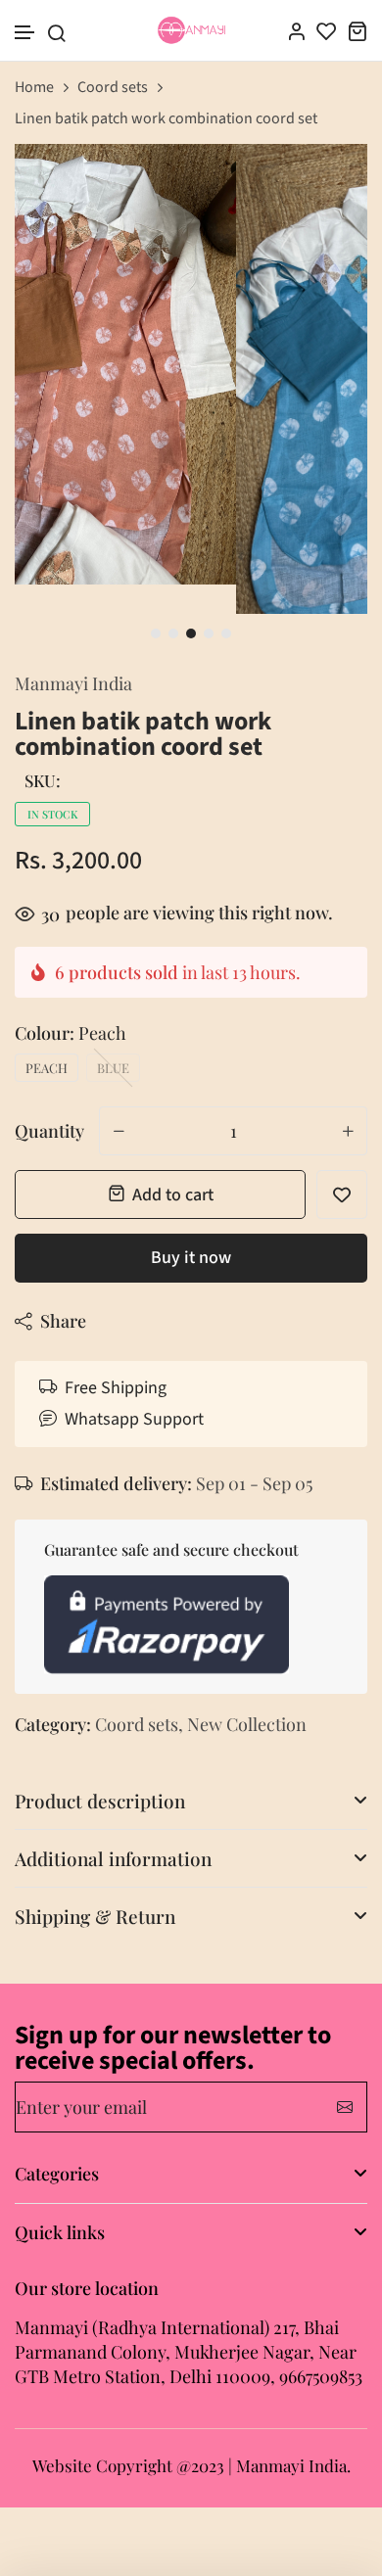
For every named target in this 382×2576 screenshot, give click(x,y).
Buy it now (191, 1258)
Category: (53, 1724)
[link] (329, 183)
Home (34, 88)
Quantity (49, 1131)
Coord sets (113, 88)
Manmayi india (73, 683)
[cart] (357, 31)
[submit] (345, 2107)
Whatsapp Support (134, 1419)
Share (63, 1321)
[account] (296, 31)
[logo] (191, 30)
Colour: (71, 1033)
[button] (25, 33)
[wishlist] (327, 31)
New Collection (247, 1724)
